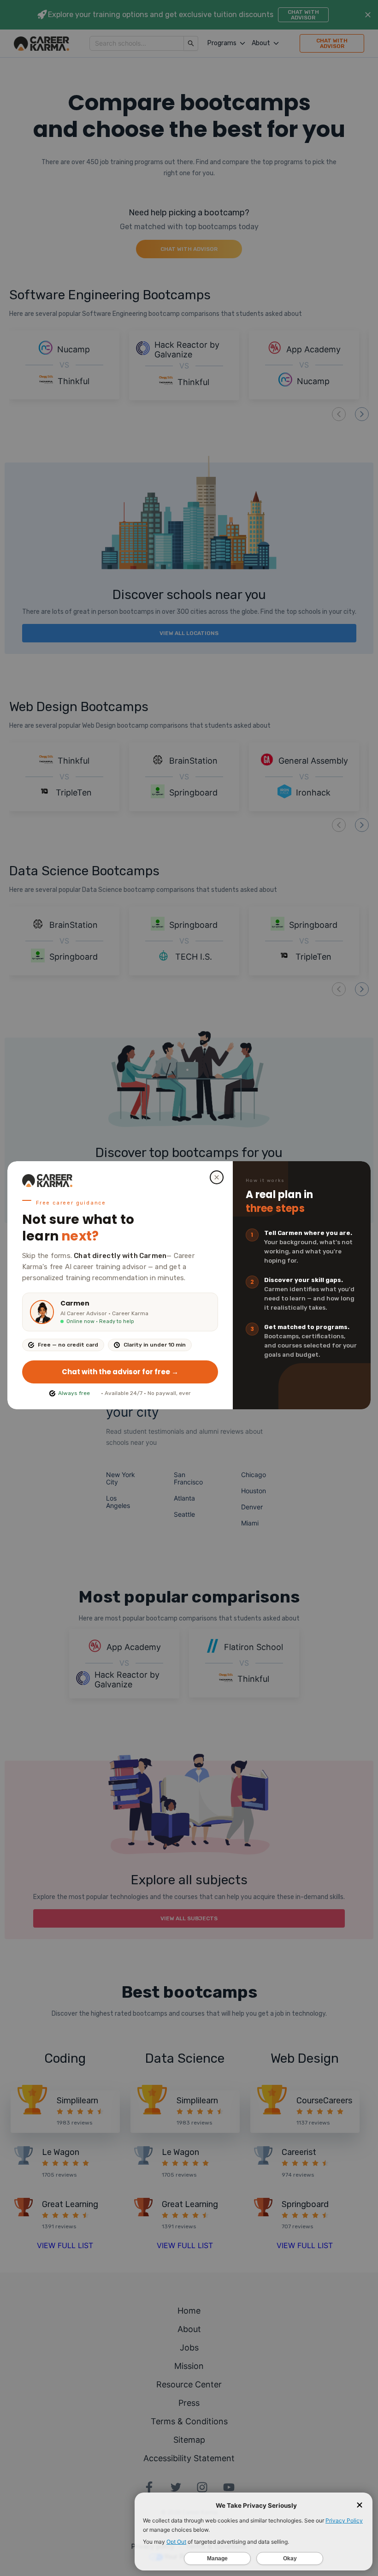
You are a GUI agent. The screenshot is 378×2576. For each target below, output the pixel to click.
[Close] (217, 1177)
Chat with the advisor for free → (120, 1372)
